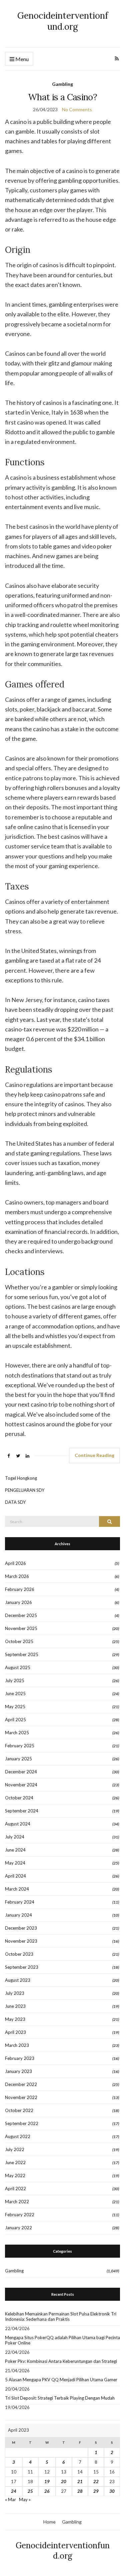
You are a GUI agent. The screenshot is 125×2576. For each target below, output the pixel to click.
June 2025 (15, 1694)
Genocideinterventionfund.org (63, 21)
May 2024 (15, 1863)
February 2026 (20, 1589)
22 (96, 2481)
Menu (21, 59)
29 (96, 2491)
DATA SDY (15, 1502)
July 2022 (15, 2149)
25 (30, 2491)
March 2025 (17, 1733)
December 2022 (21, 2084)
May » (25, 2500)
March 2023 (17, 2045)
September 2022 (22, 2123)
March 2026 (17, 1576)
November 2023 (21, 1941)
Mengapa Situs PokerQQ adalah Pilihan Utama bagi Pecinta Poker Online (62, 2340)
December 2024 (21, 1772)
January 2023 (18, 2071)
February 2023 (20, 2058)
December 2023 (21, 1928)
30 (112, 2491)
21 (80, 2481)
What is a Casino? (62, 97)
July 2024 (15, 1837)
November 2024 (21, 1785)
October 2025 (19, 1641)
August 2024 (18, 1824)
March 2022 (17, 2202)
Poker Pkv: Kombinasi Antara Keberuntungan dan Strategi (61, 2361)
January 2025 (18, 1759)
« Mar (10, 2500)
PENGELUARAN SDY (25, 1490)
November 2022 (21, 2097)
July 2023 (15, 1993)
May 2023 (15, 2019)
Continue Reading (94, 1455)
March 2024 (17, 1889)
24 (14, 2491)
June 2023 (15, 2006)
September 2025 (22, 1654)
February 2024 (20, 1902)
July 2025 (15, 1680)
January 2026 (18, 1602)
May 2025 (15, 1707)
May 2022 (15, 2176)
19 (47, 2481)
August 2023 (18, 1980)
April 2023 (15, 2032)
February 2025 (20, 1746)
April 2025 (15, 1720)
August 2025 (18, 1667)
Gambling (62, 84)
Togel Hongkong (21, 1478)
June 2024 (15, 1850)
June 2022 (15, 2162)
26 (47, 2491)
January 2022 (18, 2228)
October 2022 (19, 2110)
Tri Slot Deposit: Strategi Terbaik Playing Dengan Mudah (60, 2398)
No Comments (77, 109)
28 (80, 2491)
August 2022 (18, 2136)
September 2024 (22, 1811)
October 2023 (19, 1954)
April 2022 (15, 2189)
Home (49, 2522)
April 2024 (15, 1876)
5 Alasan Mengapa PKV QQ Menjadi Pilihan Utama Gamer (61, 2380)
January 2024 (18, 1915)
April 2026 (15, 1563)
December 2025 (21, 1615)
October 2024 (19, 1798)
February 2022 (20, 2215)
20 (64, 2481)
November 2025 (21, 1628)
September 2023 (22, 1967)
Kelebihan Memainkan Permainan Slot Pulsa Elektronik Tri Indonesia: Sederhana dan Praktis (61, 2316)
